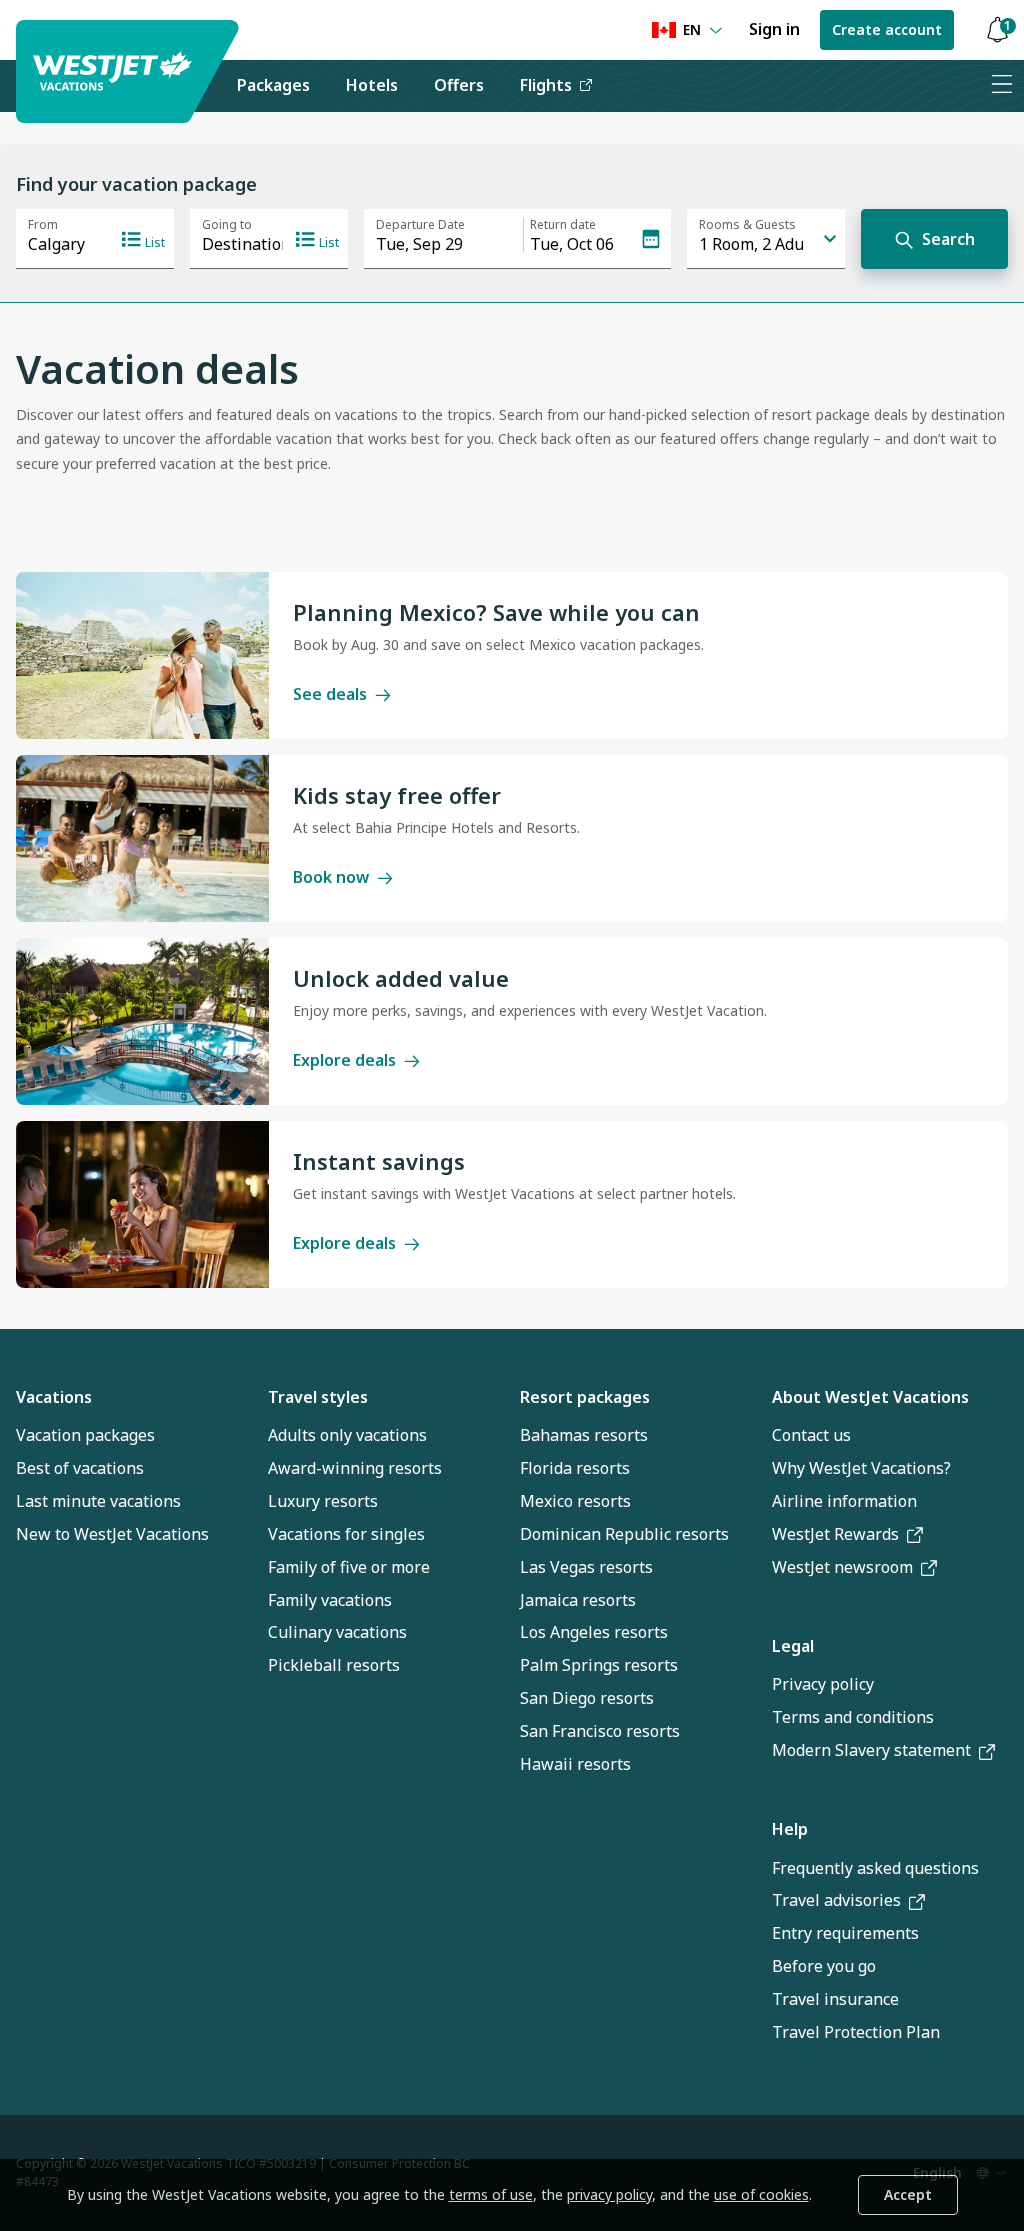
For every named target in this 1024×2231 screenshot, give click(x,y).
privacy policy (609, 2194)
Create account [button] (887, 29)
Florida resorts (575, 1468)
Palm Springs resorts (599, 1665)
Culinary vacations (337, 1632)
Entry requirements (845, 1933)
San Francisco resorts (600, 1731)
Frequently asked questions (875, 1868)
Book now (331, 877)
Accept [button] (908, 2194)
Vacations (54, 1397)
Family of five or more (349, 1567)
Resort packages (585, 1397)
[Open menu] (1001, 86)
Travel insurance (835, 1999)
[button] (997, 30)
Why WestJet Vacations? (861, 1468)
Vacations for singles (346, 1534)
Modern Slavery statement (871, 1750)
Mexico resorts (575, 1501)
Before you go (824, 1966)
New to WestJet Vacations (112, 1534)
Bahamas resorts (584, 1435)
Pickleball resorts (334, 1665)
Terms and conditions (853, 1717)
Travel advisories (836, 1900)
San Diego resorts (587, 1698)
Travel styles (318, 1397)
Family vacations (330, 1600)
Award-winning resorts (355, 1468)
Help (790, 1829)
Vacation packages (85, 1435)
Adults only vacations (347, 1435)
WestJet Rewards (835, 1534)
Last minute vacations (98, 1501)
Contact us (811, 1435)
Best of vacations (80, 1468)
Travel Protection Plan (856, 2032)
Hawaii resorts (575, 1764)
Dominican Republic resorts (624, 1534)
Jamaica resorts (578, 1600)
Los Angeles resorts (594, 1632)
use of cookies (761, 2194)
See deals (330, 694)
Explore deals (344, 1060)
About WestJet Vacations (870, 1397)
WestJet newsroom (842, 1567)
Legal (793, 1646)
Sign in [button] (774, 29)
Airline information (844, 1501)
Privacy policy (823, 1684)
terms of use (491, 2194)
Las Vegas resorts (586, 1567)
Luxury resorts (323, 1501)
